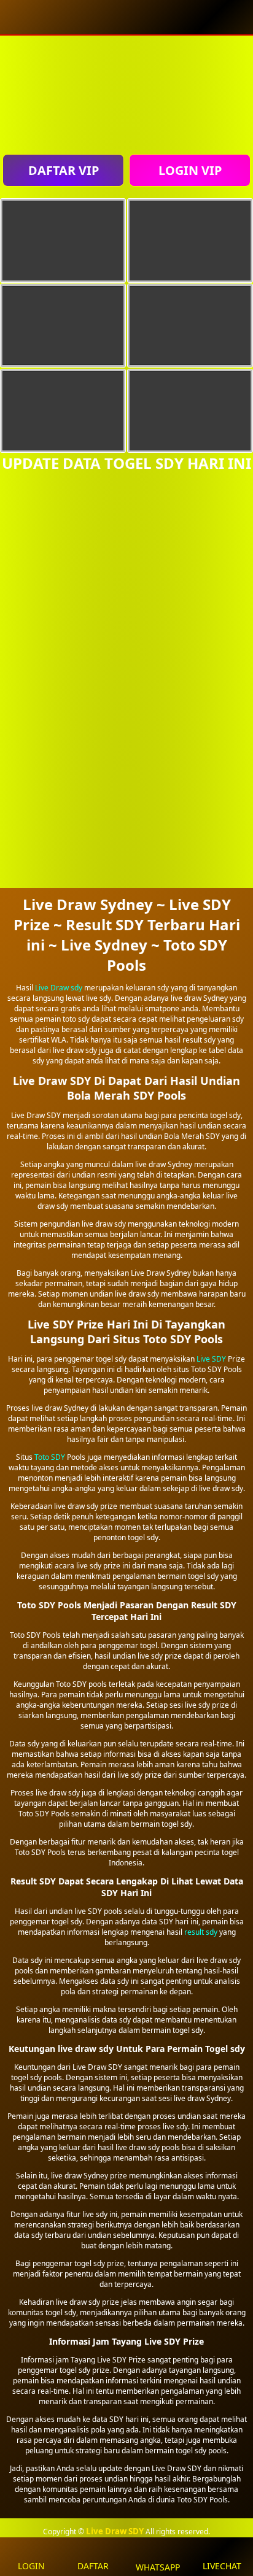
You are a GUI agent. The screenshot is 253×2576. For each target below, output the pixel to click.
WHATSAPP (158, 2567)
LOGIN (31, 2566)
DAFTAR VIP (64, 170)
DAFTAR (93, 2566)
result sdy (201, 1932)
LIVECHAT (222, 2566)
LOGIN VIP (190, 170)
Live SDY (211, 1359)
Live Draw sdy (59, 988)
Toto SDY (50, 1457)
